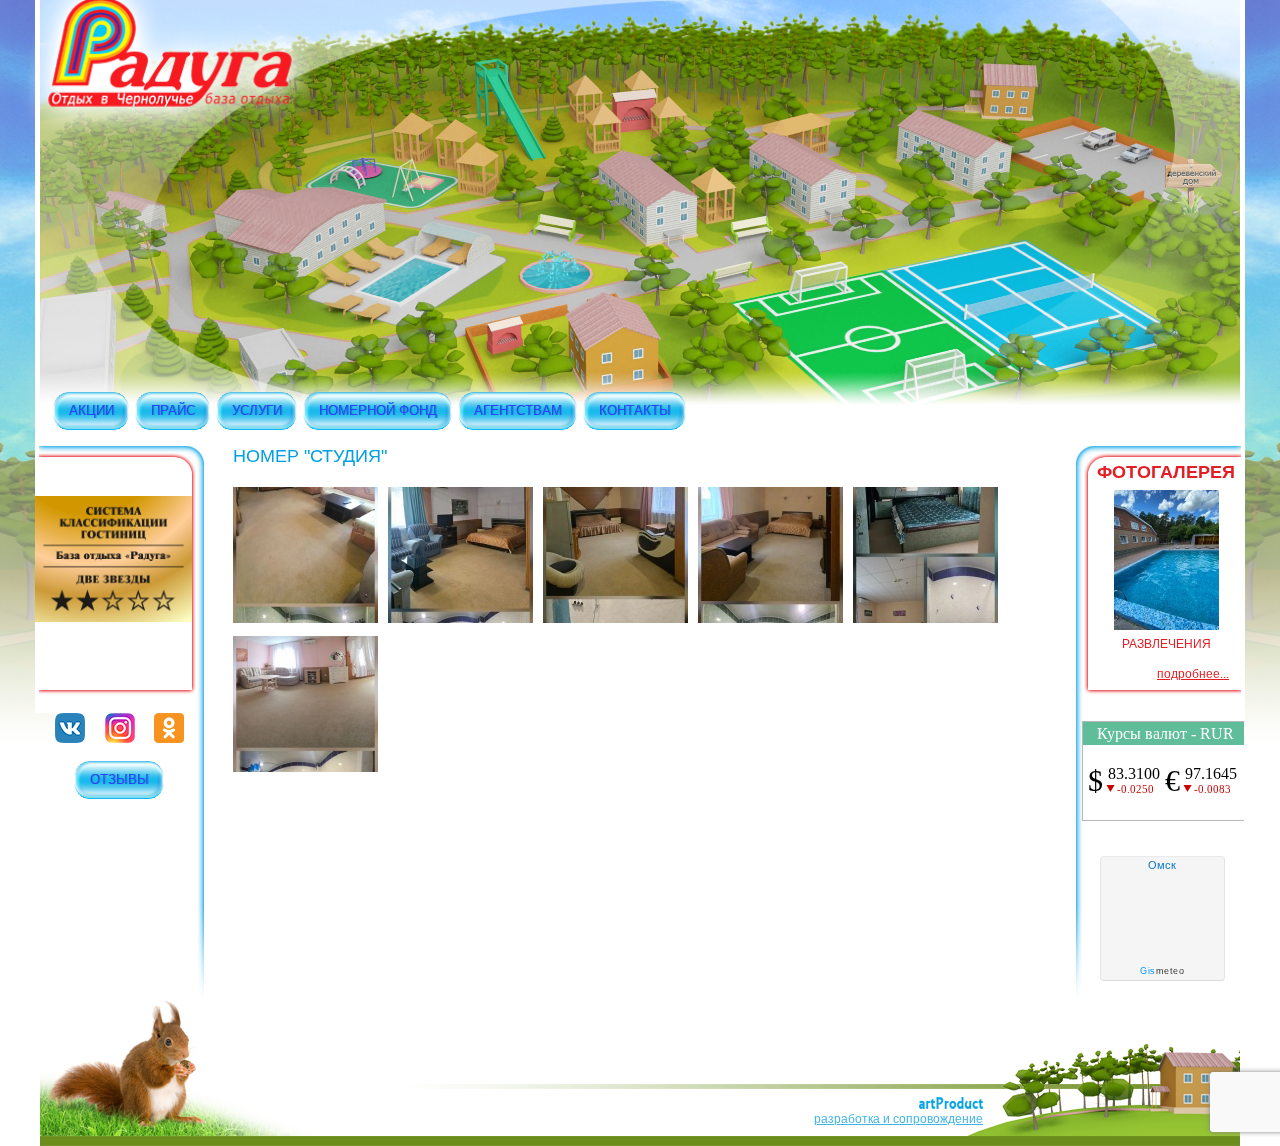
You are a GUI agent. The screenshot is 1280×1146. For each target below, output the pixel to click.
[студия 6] (770, 619)
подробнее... (1193, 674)
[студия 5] (615, 619)
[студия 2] (305, 619)
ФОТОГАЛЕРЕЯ (1166, 472)
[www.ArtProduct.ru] (951, 1105)
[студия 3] (460, 619)
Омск (1162, 865)
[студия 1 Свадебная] (305, 768)
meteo (1162, 971)
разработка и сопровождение (898, 1119)
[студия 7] (925, 619)
